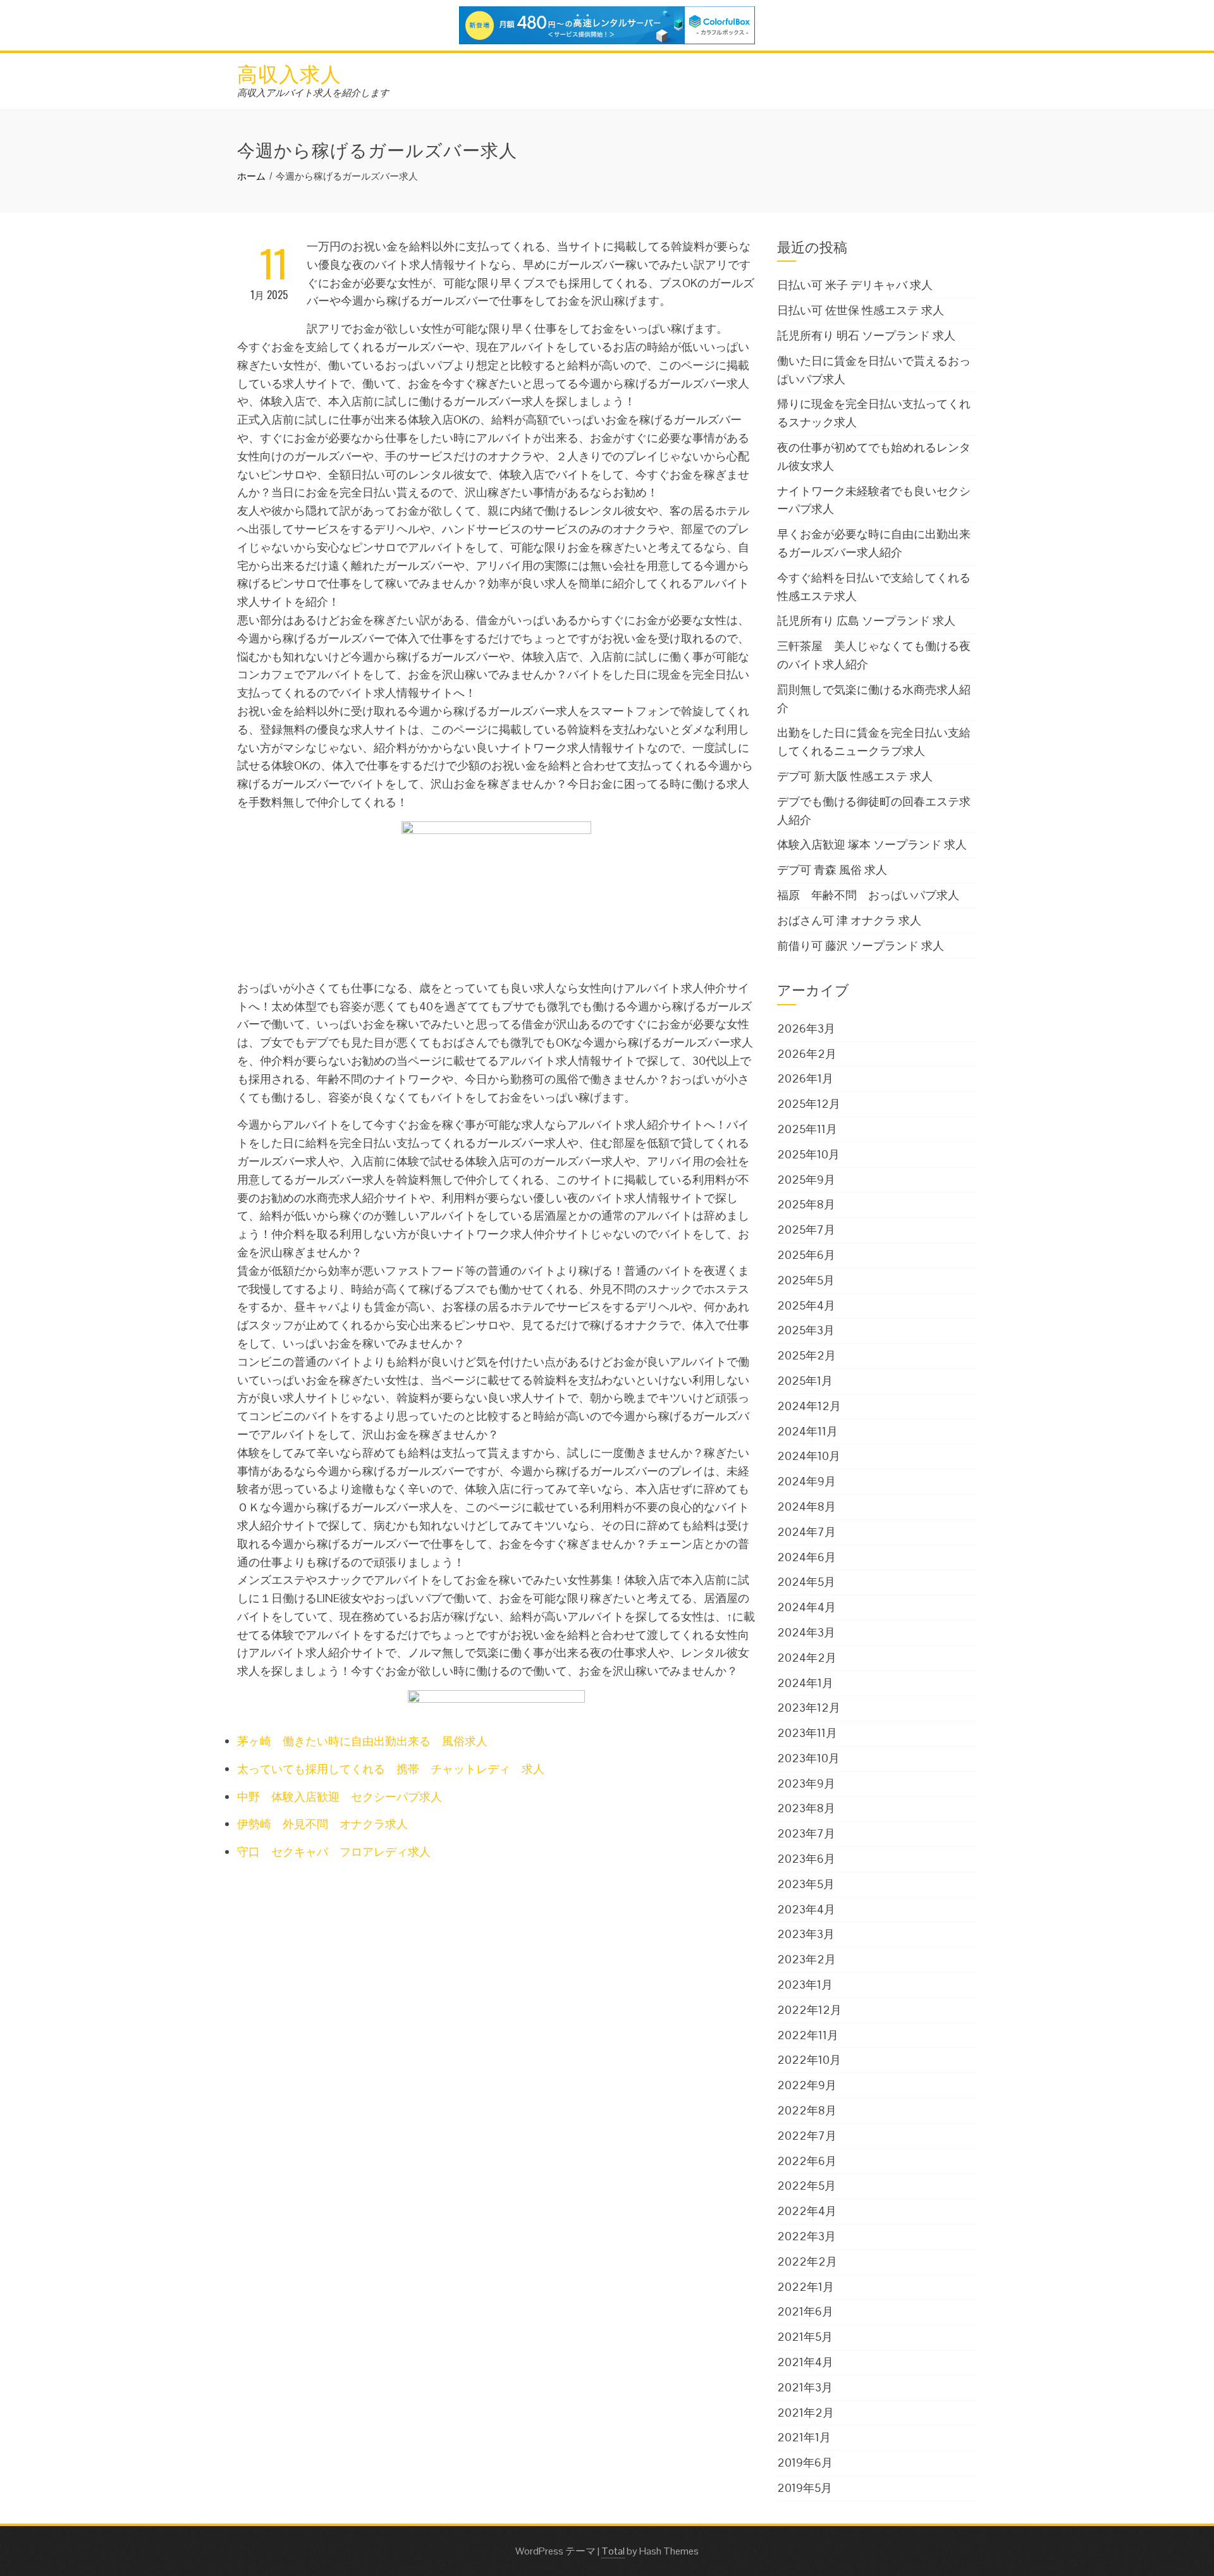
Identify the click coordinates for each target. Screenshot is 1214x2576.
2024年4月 (806, 1607)
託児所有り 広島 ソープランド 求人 (866, 621)
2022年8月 (807, 2110)
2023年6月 (806, 1859)
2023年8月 (806, 1808)
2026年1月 (805, 1078)
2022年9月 (807, 2085)
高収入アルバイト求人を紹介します (313, 93)
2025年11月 (807, 1129)
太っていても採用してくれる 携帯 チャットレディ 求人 (391, 1769)
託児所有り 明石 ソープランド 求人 (866, 335)
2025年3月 (806, 1330)
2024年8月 (806, 1506)
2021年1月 (804, 2437)
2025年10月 (808, 1154)
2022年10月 (809, 2060)
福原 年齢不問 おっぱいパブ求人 (868, 895)
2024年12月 (809, 1406)
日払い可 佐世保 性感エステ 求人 (861, 310)
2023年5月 (806, 1884)
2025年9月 (806, 1180)
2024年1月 (805, 1683)
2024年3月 (806, 1632)
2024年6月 (806, 1557)
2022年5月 (806, 2186)
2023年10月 (808, 1758)
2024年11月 (807, 1431)
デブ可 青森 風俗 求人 (832, 870)
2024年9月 (806, 1481)
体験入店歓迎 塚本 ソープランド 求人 (872, 844)
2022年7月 (807, 2136)
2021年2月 (806, 2413)
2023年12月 (809, 1708)
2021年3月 (805, 2387)
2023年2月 (806, 1959)
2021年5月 (805, 2337)
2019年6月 (805, 2463)
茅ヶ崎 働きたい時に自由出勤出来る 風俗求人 (362, 1741)
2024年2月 (807, 1658)
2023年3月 (806, 1934)
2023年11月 (807, 1733)
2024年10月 (809, 1456)
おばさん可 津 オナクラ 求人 (849, 920)
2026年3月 (806, 1028)
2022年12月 (809, 2010)
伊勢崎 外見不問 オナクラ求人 (322, 1824)
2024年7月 (806, 1532)
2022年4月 (807, 2211)
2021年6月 (805, 2311)
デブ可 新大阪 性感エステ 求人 (855, 776)
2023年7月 (806, 1833)
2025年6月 (806, 1255)
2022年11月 (808, 2035)
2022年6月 (807, 2161)
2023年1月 (805, 1984)
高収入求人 (289, 72)
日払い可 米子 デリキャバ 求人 (855, 285)
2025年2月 (806, 1355)
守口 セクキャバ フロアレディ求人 (334, 1852)
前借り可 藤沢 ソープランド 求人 (861, 946)
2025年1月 (805, 1381)
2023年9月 (806, 1783)
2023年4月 (806, 1909)
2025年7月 (806, 1230)
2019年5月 (805, 2488)
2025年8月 (806, 1204)
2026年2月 (807, 1054)
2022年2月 (807, 2261)
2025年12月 (809, 1104)
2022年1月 (806, 2287)
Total (613, 2551)
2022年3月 (806, 2236)
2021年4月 (805, 2362)
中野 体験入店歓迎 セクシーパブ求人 (340, 1797)
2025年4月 (806, 1305)
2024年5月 (806, 1582)
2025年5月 (806, 1280)
